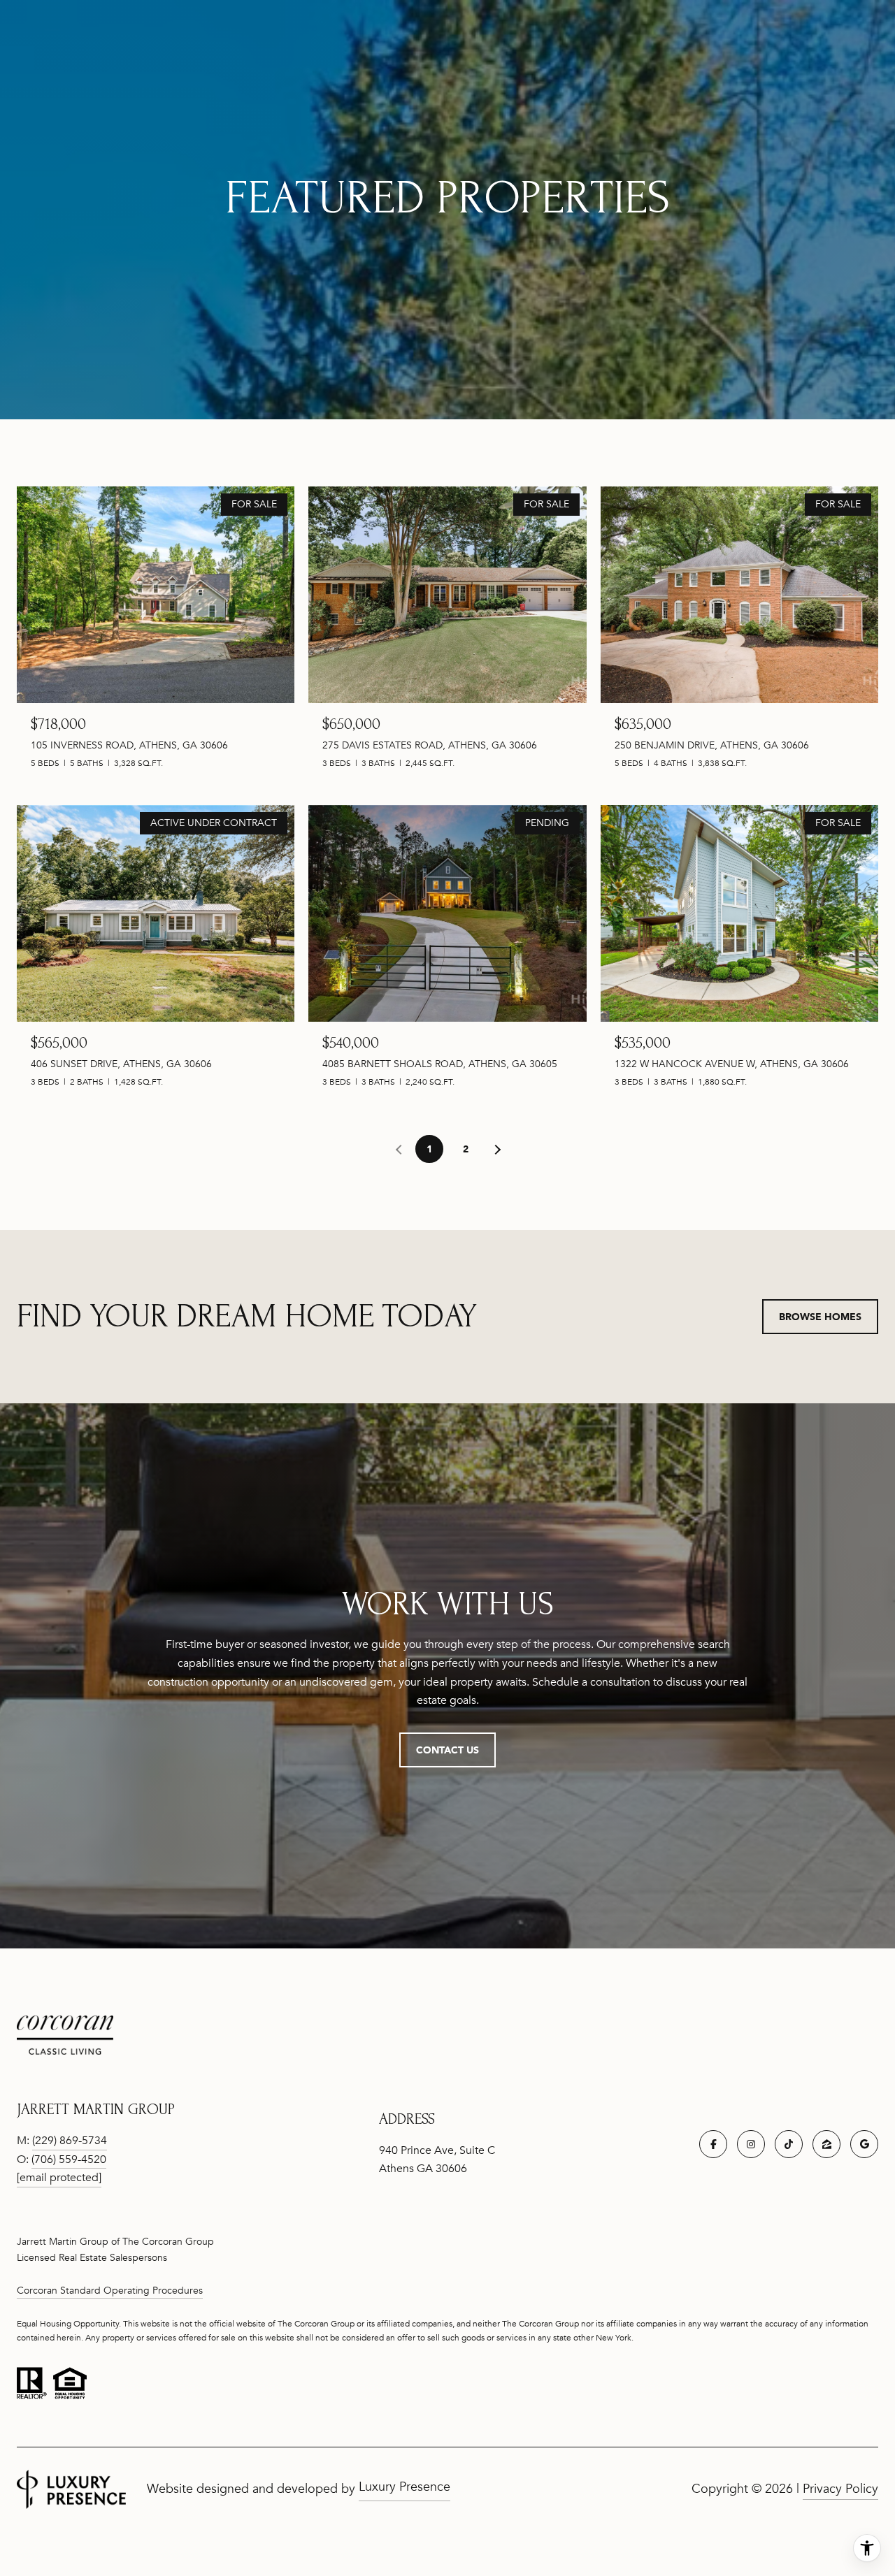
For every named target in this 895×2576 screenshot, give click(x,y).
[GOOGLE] (864, 2144)
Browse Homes (820, 1316)
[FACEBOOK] (713, 2144)
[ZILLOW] (826, 2144)
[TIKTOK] (789, 2144)
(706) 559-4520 (69, 2159)
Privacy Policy (840, 2489)
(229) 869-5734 (70, 2141)
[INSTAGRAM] (751, 2144)
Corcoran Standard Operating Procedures (110, 2291)
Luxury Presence (404, 2487)
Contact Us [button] (447, 1750)
